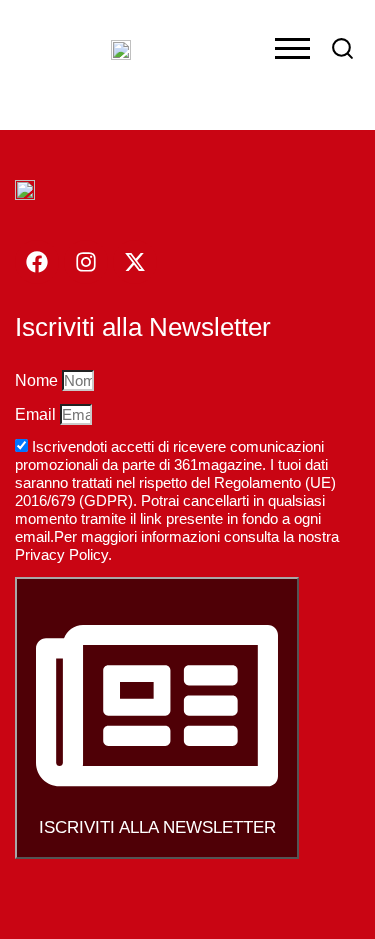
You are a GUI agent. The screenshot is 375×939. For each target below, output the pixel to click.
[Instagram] (86, 262)
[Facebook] (37, 262)
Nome (38, 380)
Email (37, 414)
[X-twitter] (135, 262)
